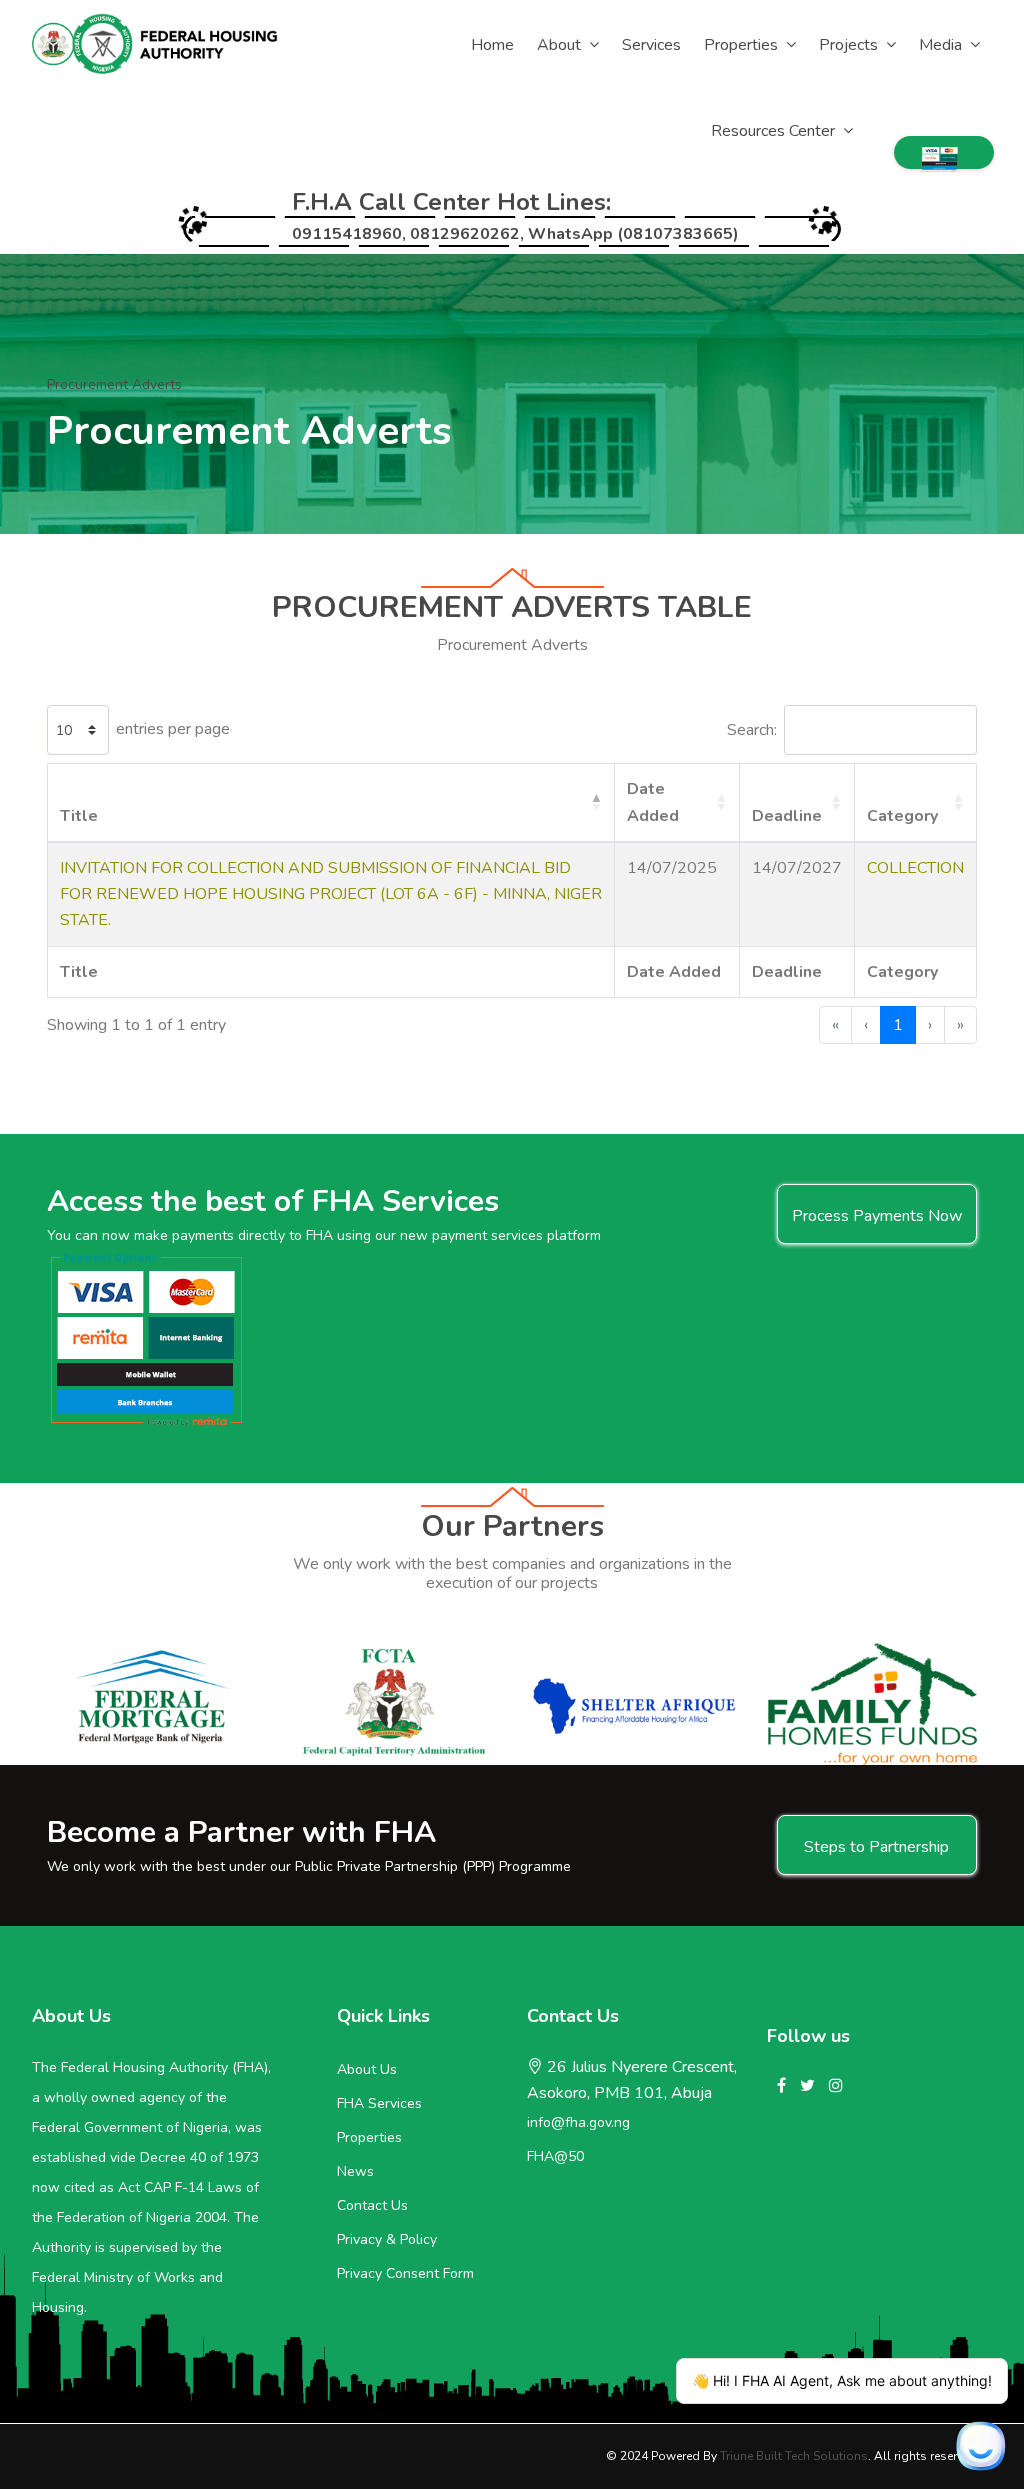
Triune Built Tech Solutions (794, 2456)
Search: (752, 730)
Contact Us (372, 2205)
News (355, 2171)
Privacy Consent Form (405, 2273)
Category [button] (902, 816)
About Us (367, 2069)
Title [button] (79, 816)
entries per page (173, 729)
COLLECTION (915, 868)
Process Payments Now (877, 1216)
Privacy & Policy (387, 2239)
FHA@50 (555, 2156)
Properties (369, 2137)
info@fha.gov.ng (578, 2122)
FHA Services (379, 2103)
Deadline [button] (787, 816)
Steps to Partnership (876, 1847)
